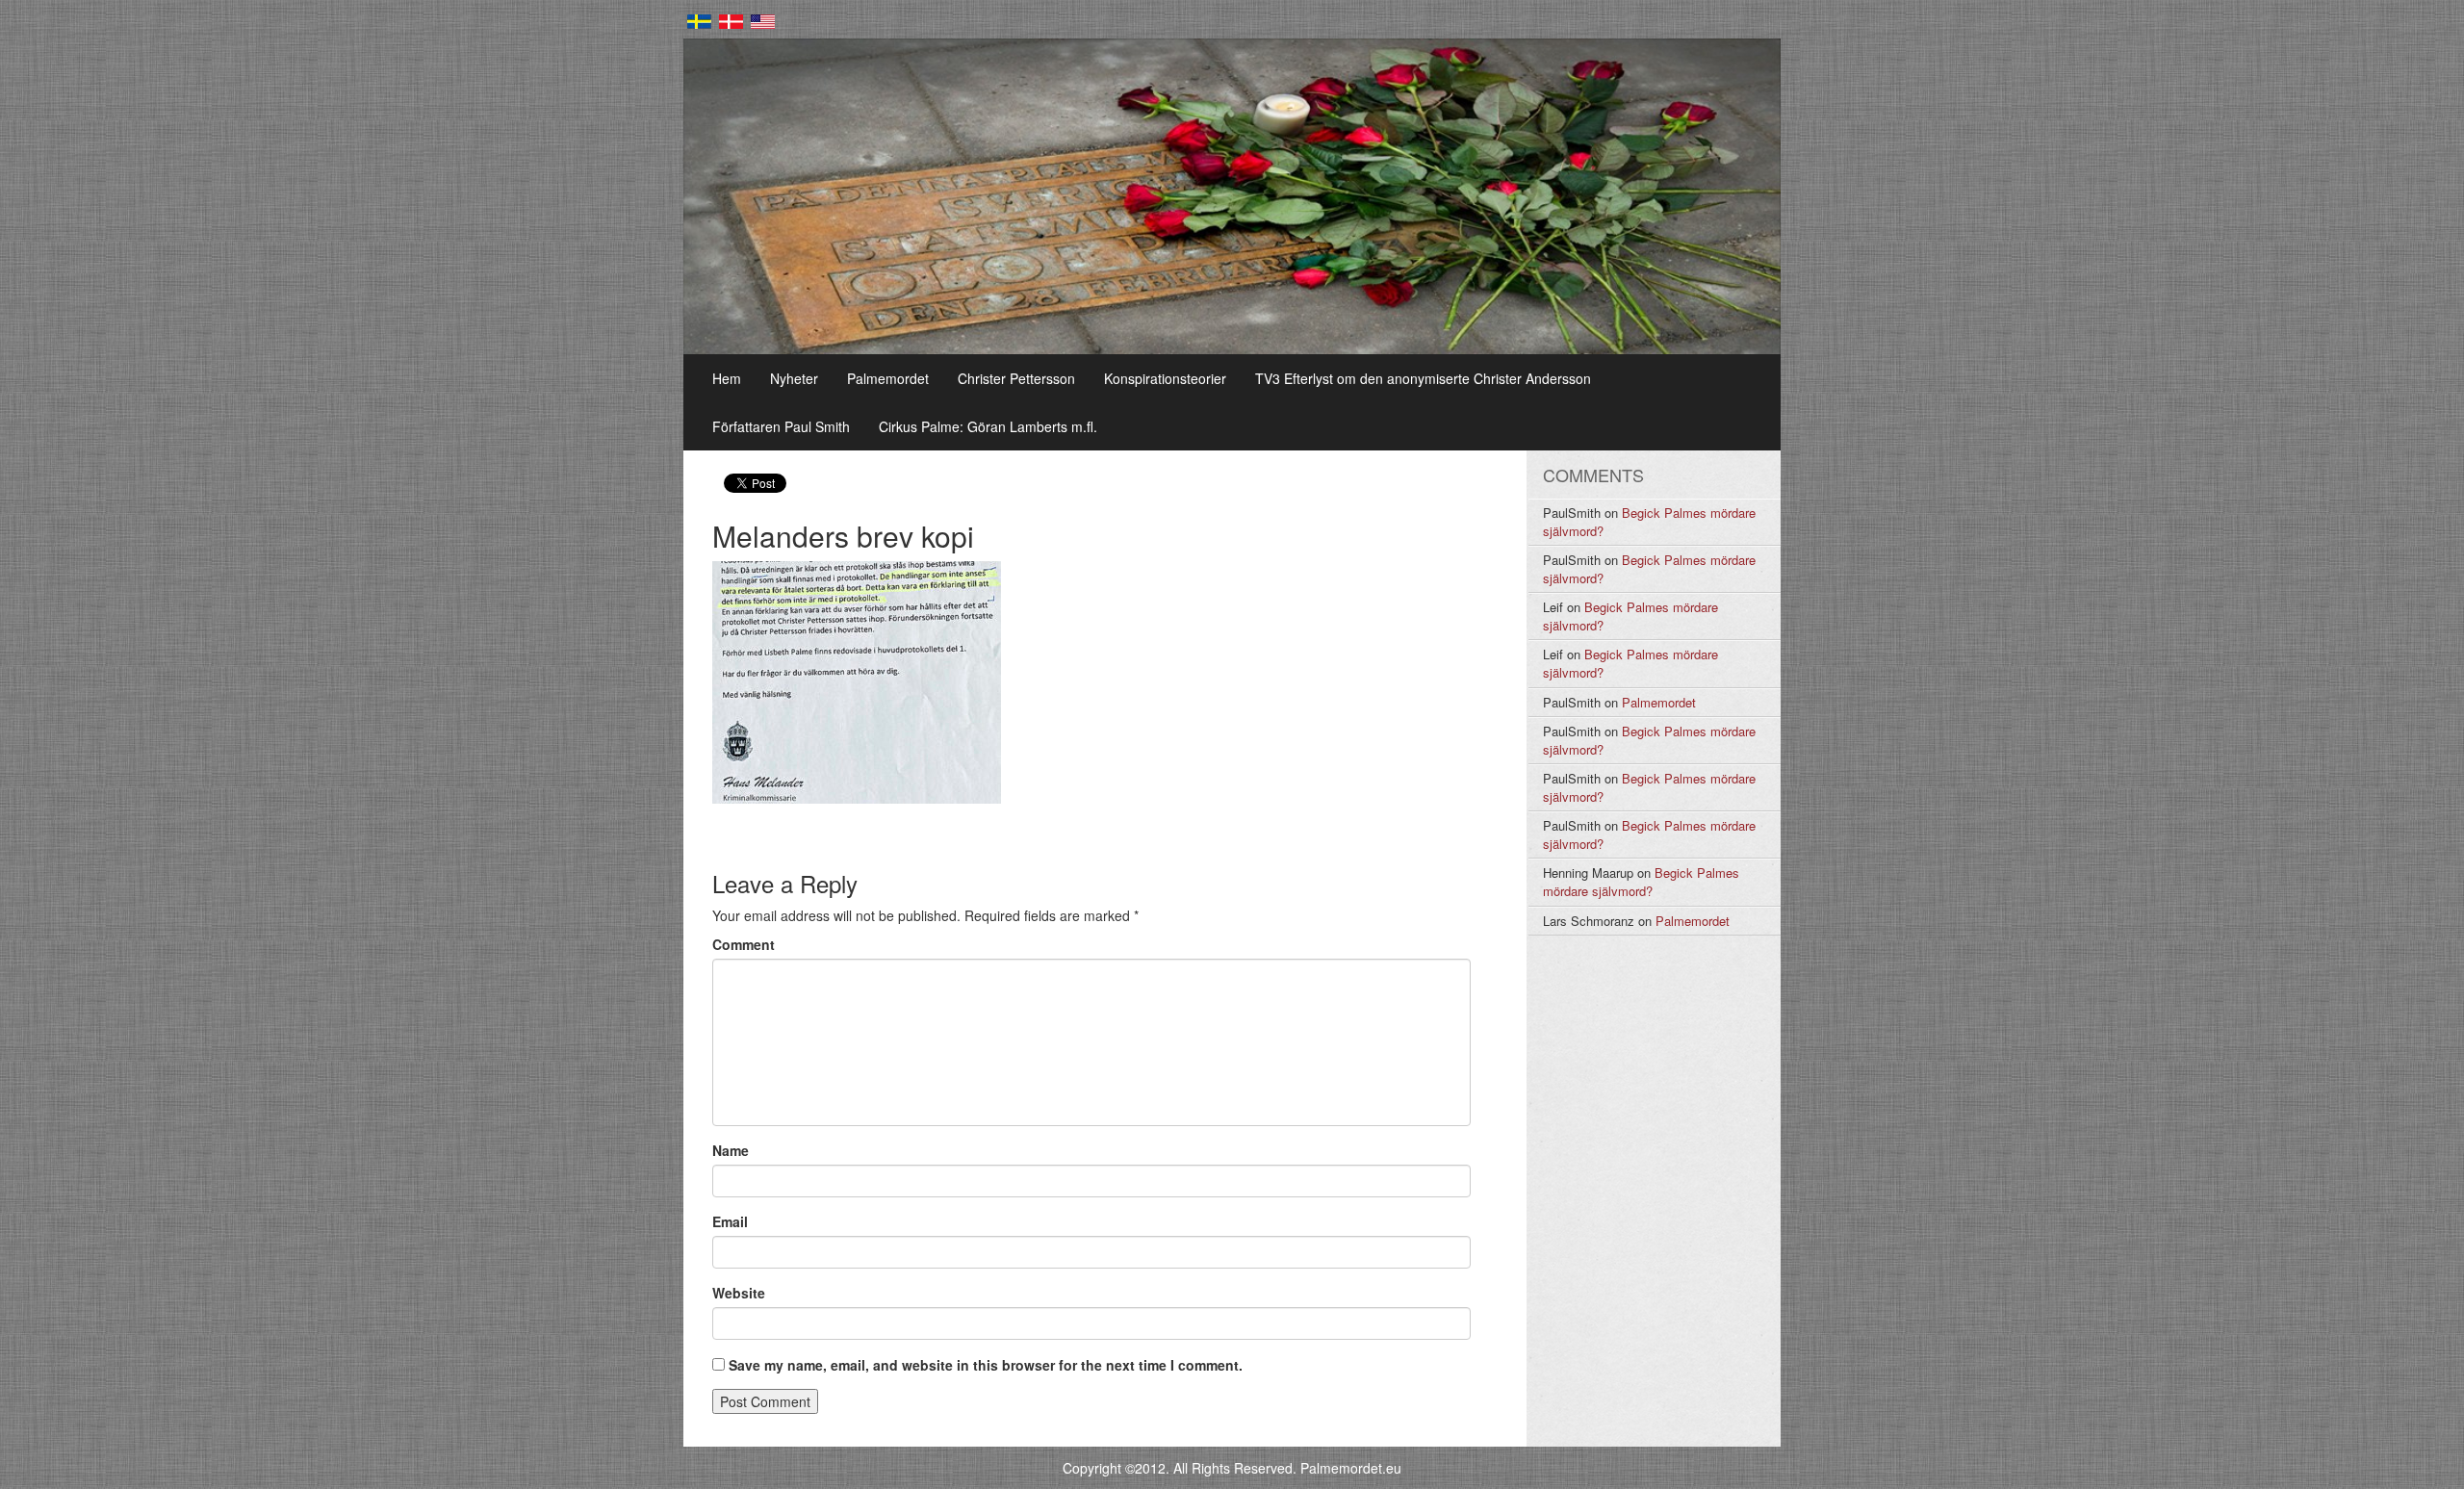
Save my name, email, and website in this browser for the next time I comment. (986, 1365)
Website (739, 1293)
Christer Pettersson (1016, 378)
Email (730, 1221)
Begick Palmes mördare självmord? (1649, 522)
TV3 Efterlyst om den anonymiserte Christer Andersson (1423, 378)
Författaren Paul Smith (781, 426)
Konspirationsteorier (1165, 378)
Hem (727, 378)
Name (731, 1150)
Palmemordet (888, 378)
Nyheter (794, 378)
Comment (744, 944)
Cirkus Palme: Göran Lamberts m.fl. (988, 426)
